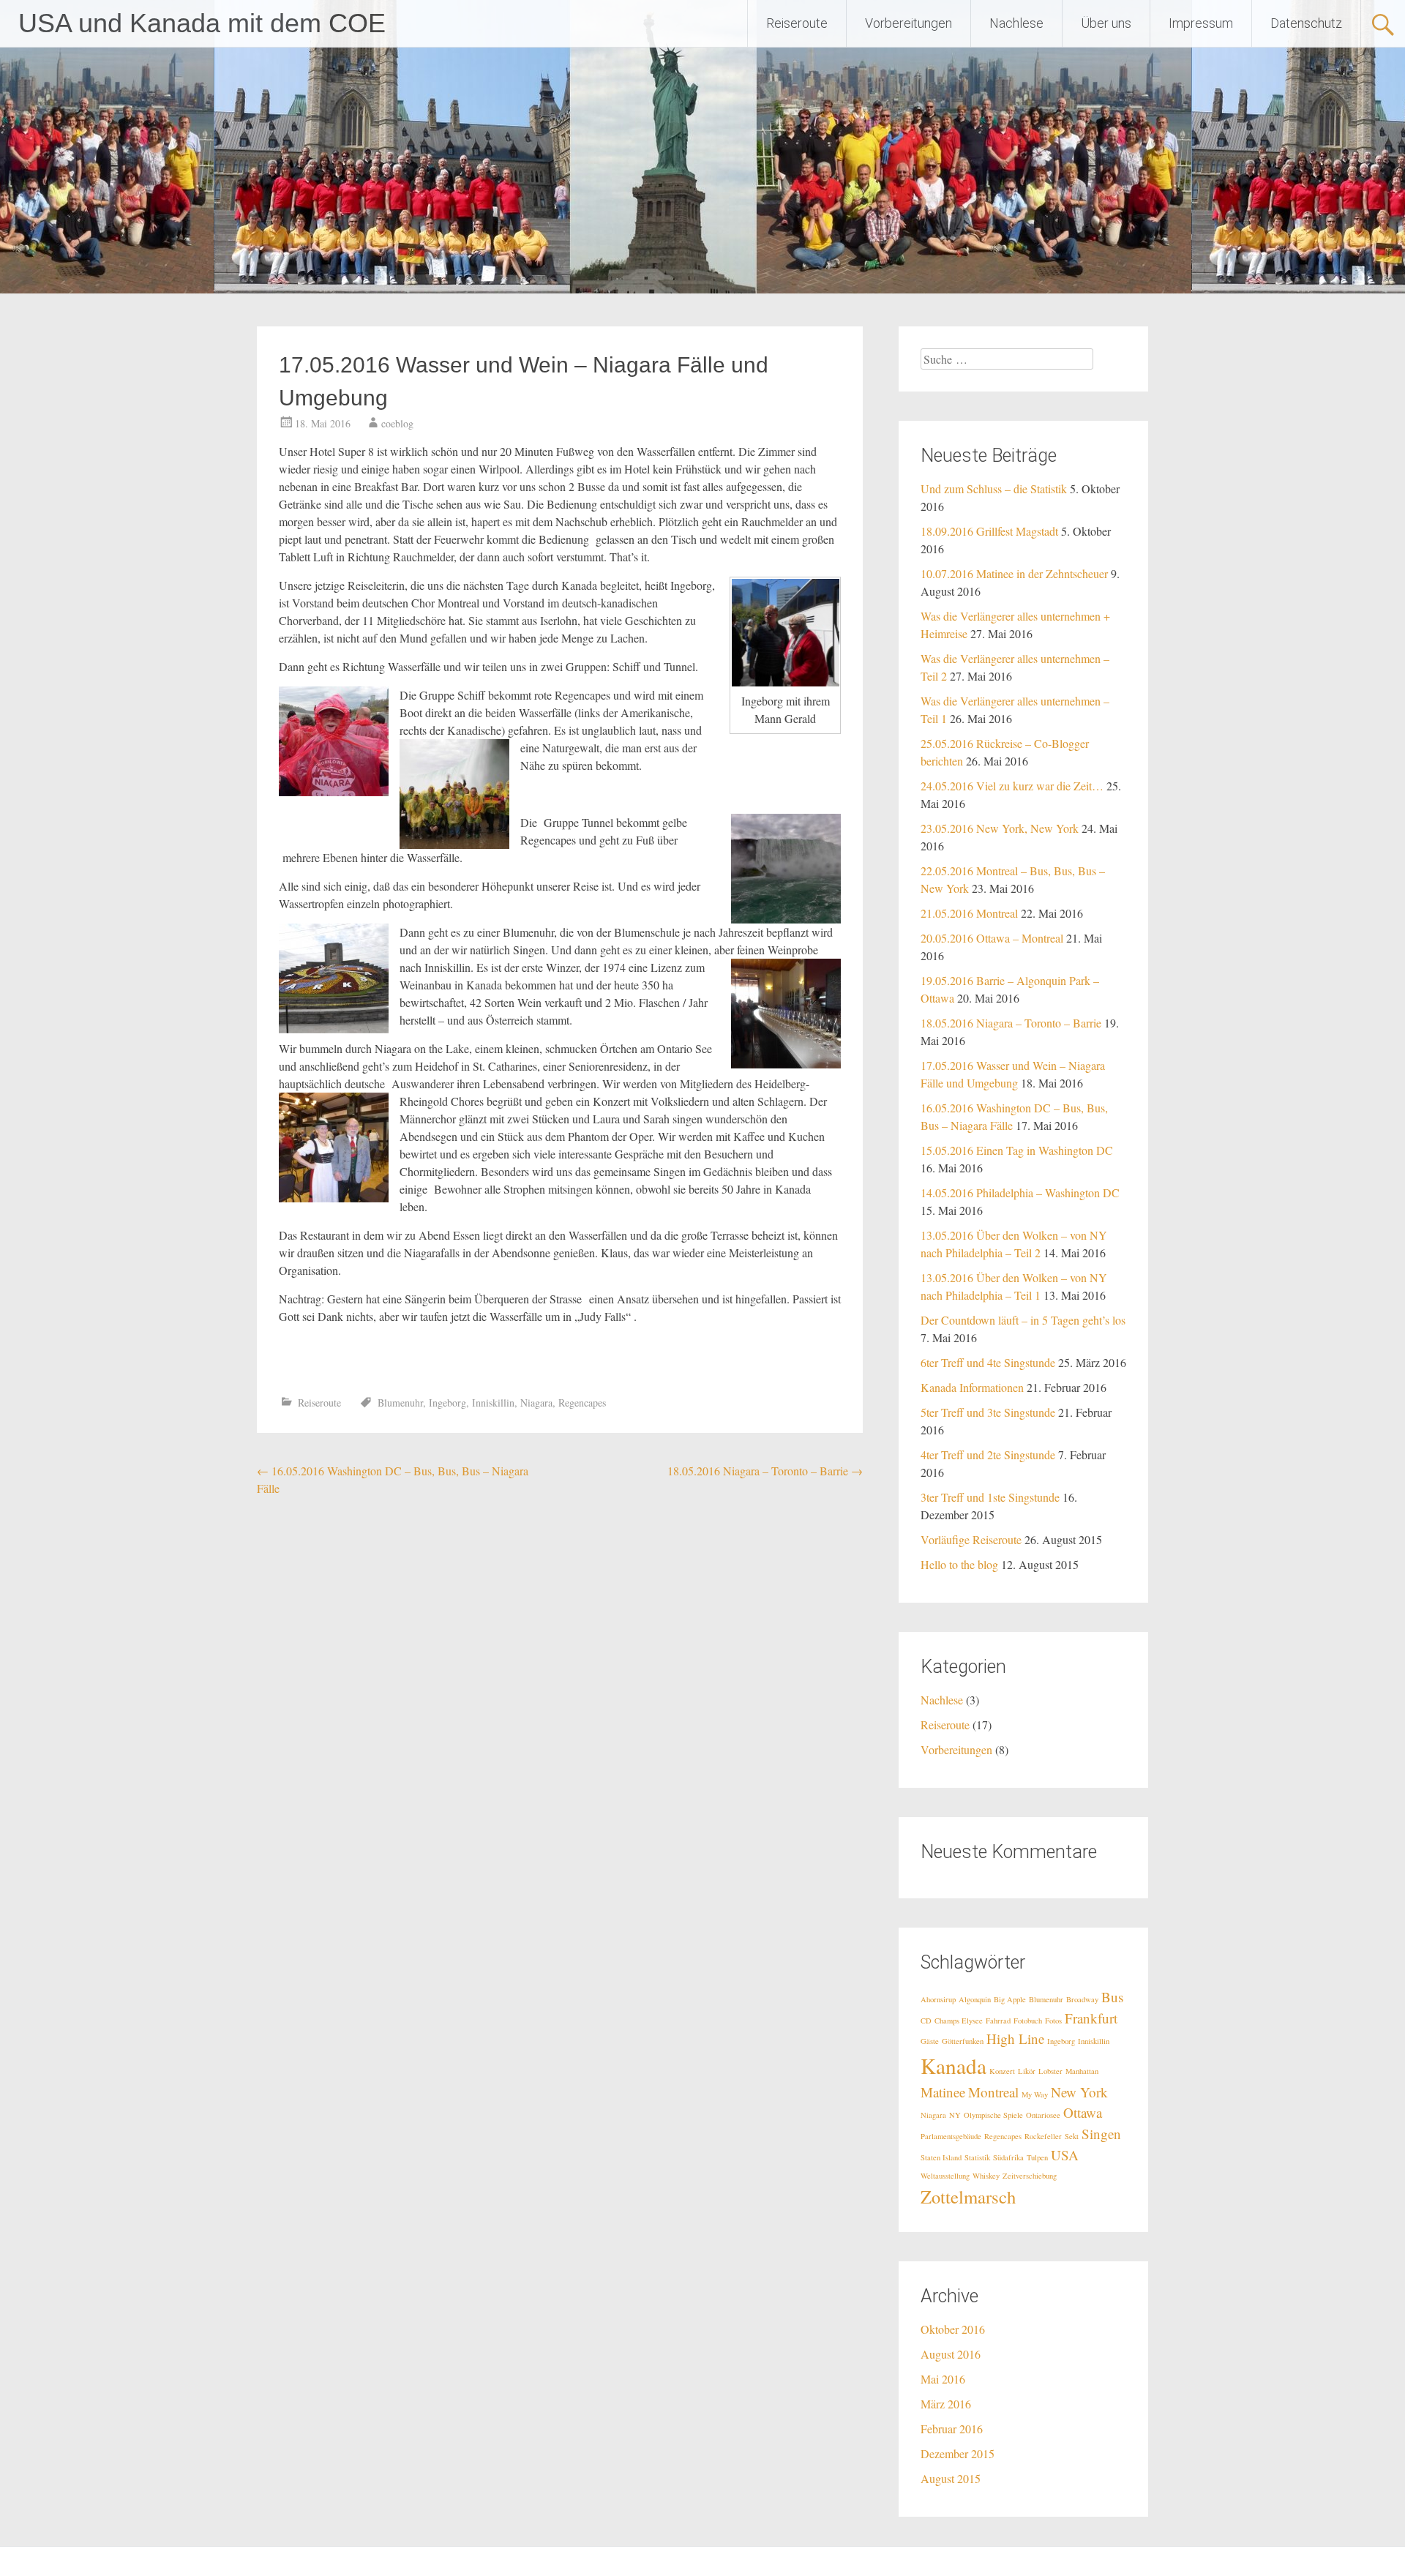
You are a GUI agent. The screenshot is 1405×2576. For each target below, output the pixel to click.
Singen (1101, 2134)
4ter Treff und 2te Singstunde (988, 1454)
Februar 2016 (952, 2429)
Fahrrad (998, 2021)
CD (926, 2021)
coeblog (397, 423)
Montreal (993, 2092)
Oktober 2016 (953, 2329)
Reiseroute (797, 23)
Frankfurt (1091, 2018)
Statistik (977, 2157)
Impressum (1201, 23)
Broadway (1082, 1999)
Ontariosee (1043, 2115)
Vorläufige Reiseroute (971, 1539)
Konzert (1002, 2071)
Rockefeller (1043, 2136)
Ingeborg (447, 1403)
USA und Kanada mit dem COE (202, 23)
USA (1065, 2155)
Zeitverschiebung (1030, 2176)
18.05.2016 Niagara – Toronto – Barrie (765, 1471)
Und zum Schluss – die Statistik (994, 488)
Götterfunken (963, 2041)
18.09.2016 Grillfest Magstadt (989, 531)
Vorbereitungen (908, 23)
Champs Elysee (959, 2021)
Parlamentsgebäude (951, 2136)
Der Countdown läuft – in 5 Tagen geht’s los (1023, 1320)
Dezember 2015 (958, 2453)
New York (1079, 2092)
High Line (1015, 2038)
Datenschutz (1306, 23)
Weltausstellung (945, 2176)
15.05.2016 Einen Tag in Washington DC (1017, 1150)
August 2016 (951, 2354)
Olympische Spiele (993, 2115)
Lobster (1050, 2071)
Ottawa (1083, 2112)
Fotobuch (1028, 2021)
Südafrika (1008, 2157)
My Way (1035, 2094)
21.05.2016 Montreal (969, 913)
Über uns (1106, 23)
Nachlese (1016, 23)
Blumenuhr (400, 1403)
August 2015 (951, 2478)
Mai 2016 (943, 2379)
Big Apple (1010, 1999)
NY (955, 2115)
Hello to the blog (959, 1564)
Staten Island (941, 2157)
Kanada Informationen (972, 1387)
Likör (1027, 2071)
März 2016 (946, 2404)
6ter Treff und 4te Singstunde (988, 1362)
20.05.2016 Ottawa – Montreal (992, 938)
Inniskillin (493, 1403)
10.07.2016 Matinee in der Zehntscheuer (1014, 573)
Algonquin (975, 1999)
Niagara (536, 1403)
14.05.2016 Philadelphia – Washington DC (1020, 1192)
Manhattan (1082, 2071)
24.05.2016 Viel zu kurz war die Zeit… (1012, 786)
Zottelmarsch (968, 2197)
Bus (1112, 1997)
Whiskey (986, 2176)
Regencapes (582, 1403)
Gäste (930, 2041)
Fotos (1053, 2021)
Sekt (1072, 2136)
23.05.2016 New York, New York (1000, 828)
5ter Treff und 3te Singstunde (988, 1412)
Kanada (953, 2066)
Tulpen (1037, 2157)
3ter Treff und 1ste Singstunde (990, 1497)
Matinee (943, 2092)
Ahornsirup (938, 1999)
